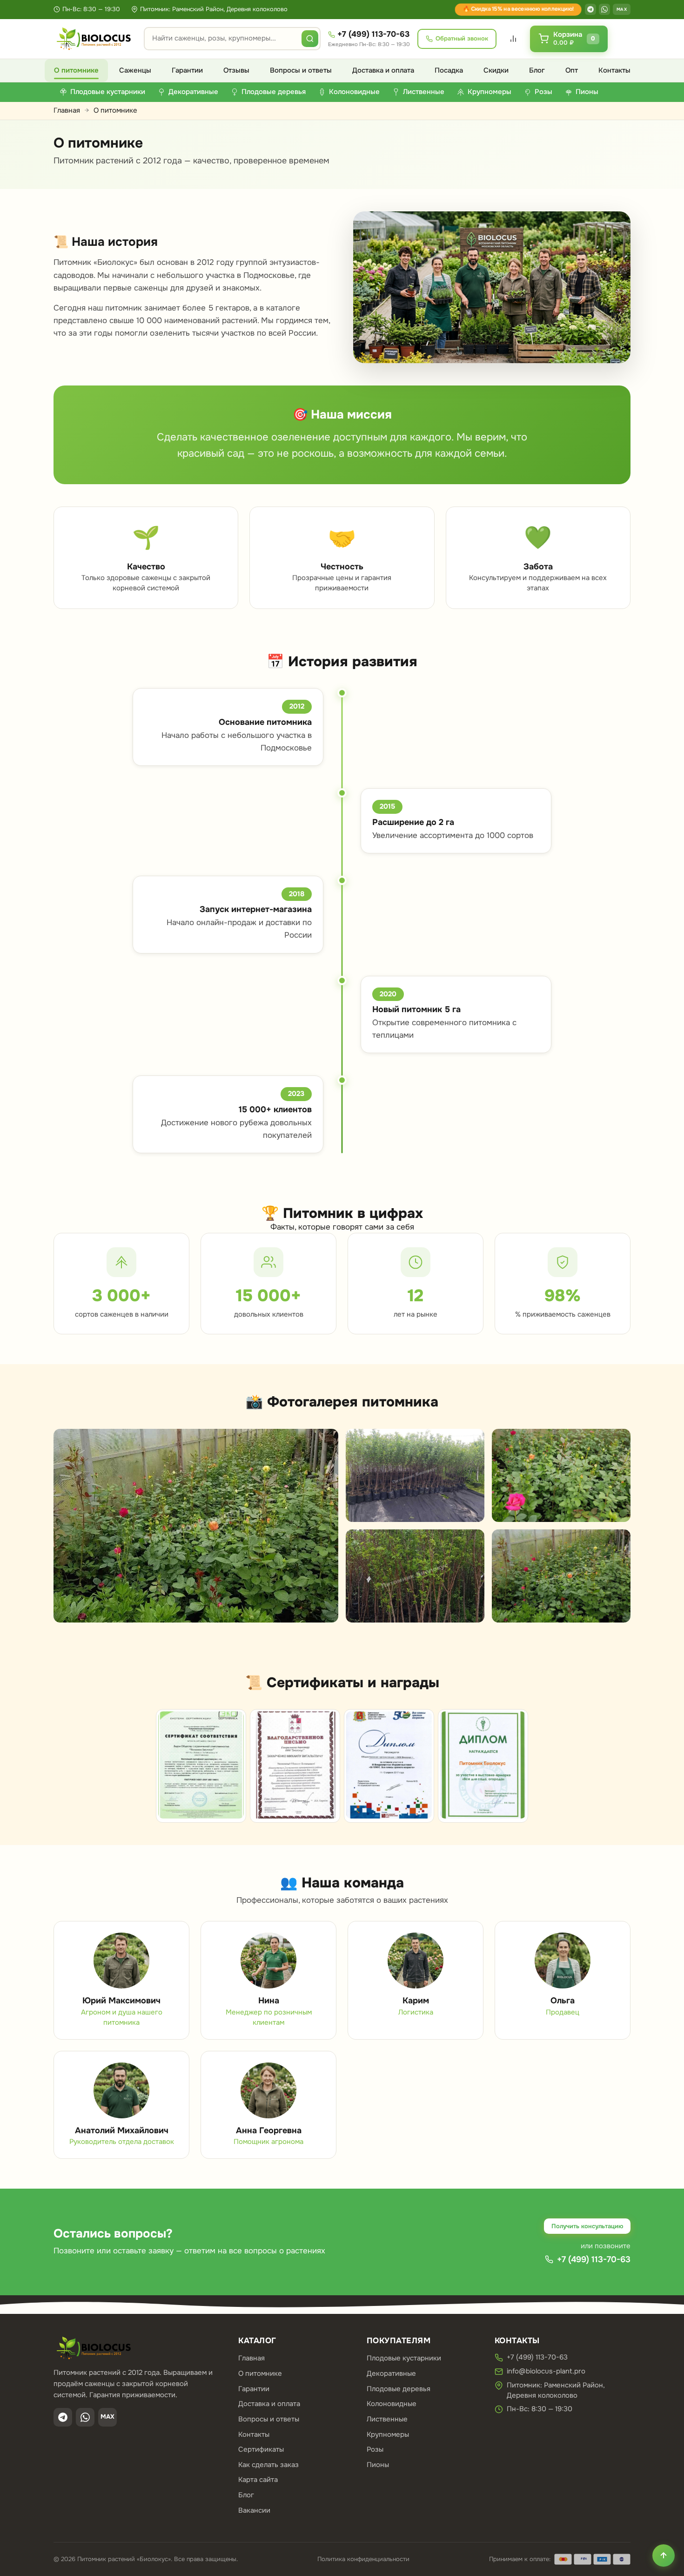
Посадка (449, 70)
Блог (537, 70)
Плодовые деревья (399, 2389)
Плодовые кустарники (404, 2358)
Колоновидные (392, 2404)
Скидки (496, 70)
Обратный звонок (462, 38)
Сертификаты (261, 2449)
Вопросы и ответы (301, 70)
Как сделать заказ (268, 2465)
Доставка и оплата (383, 70)
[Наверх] (664, 2556)
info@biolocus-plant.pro (546, 2371)
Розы (375, 2449)
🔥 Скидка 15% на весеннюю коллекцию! (518, 9)
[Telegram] (590, 9)
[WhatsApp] (604, 9)
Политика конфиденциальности (363, 2559)
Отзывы (236, 70)
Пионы (378, 2465)
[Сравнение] (513, 39)
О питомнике (76, 70)
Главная (67, 110)
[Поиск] (310, 39)
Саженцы (135, 70)
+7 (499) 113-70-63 (373, 34)
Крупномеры (388, 2434)
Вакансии (254, 2510)
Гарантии (187, 70)
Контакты (614, 70)
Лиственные (387, 2419)
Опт (572, 70)
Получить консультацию (587, 2226)
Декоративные (391, 2373)
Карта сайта (258, 2480)
